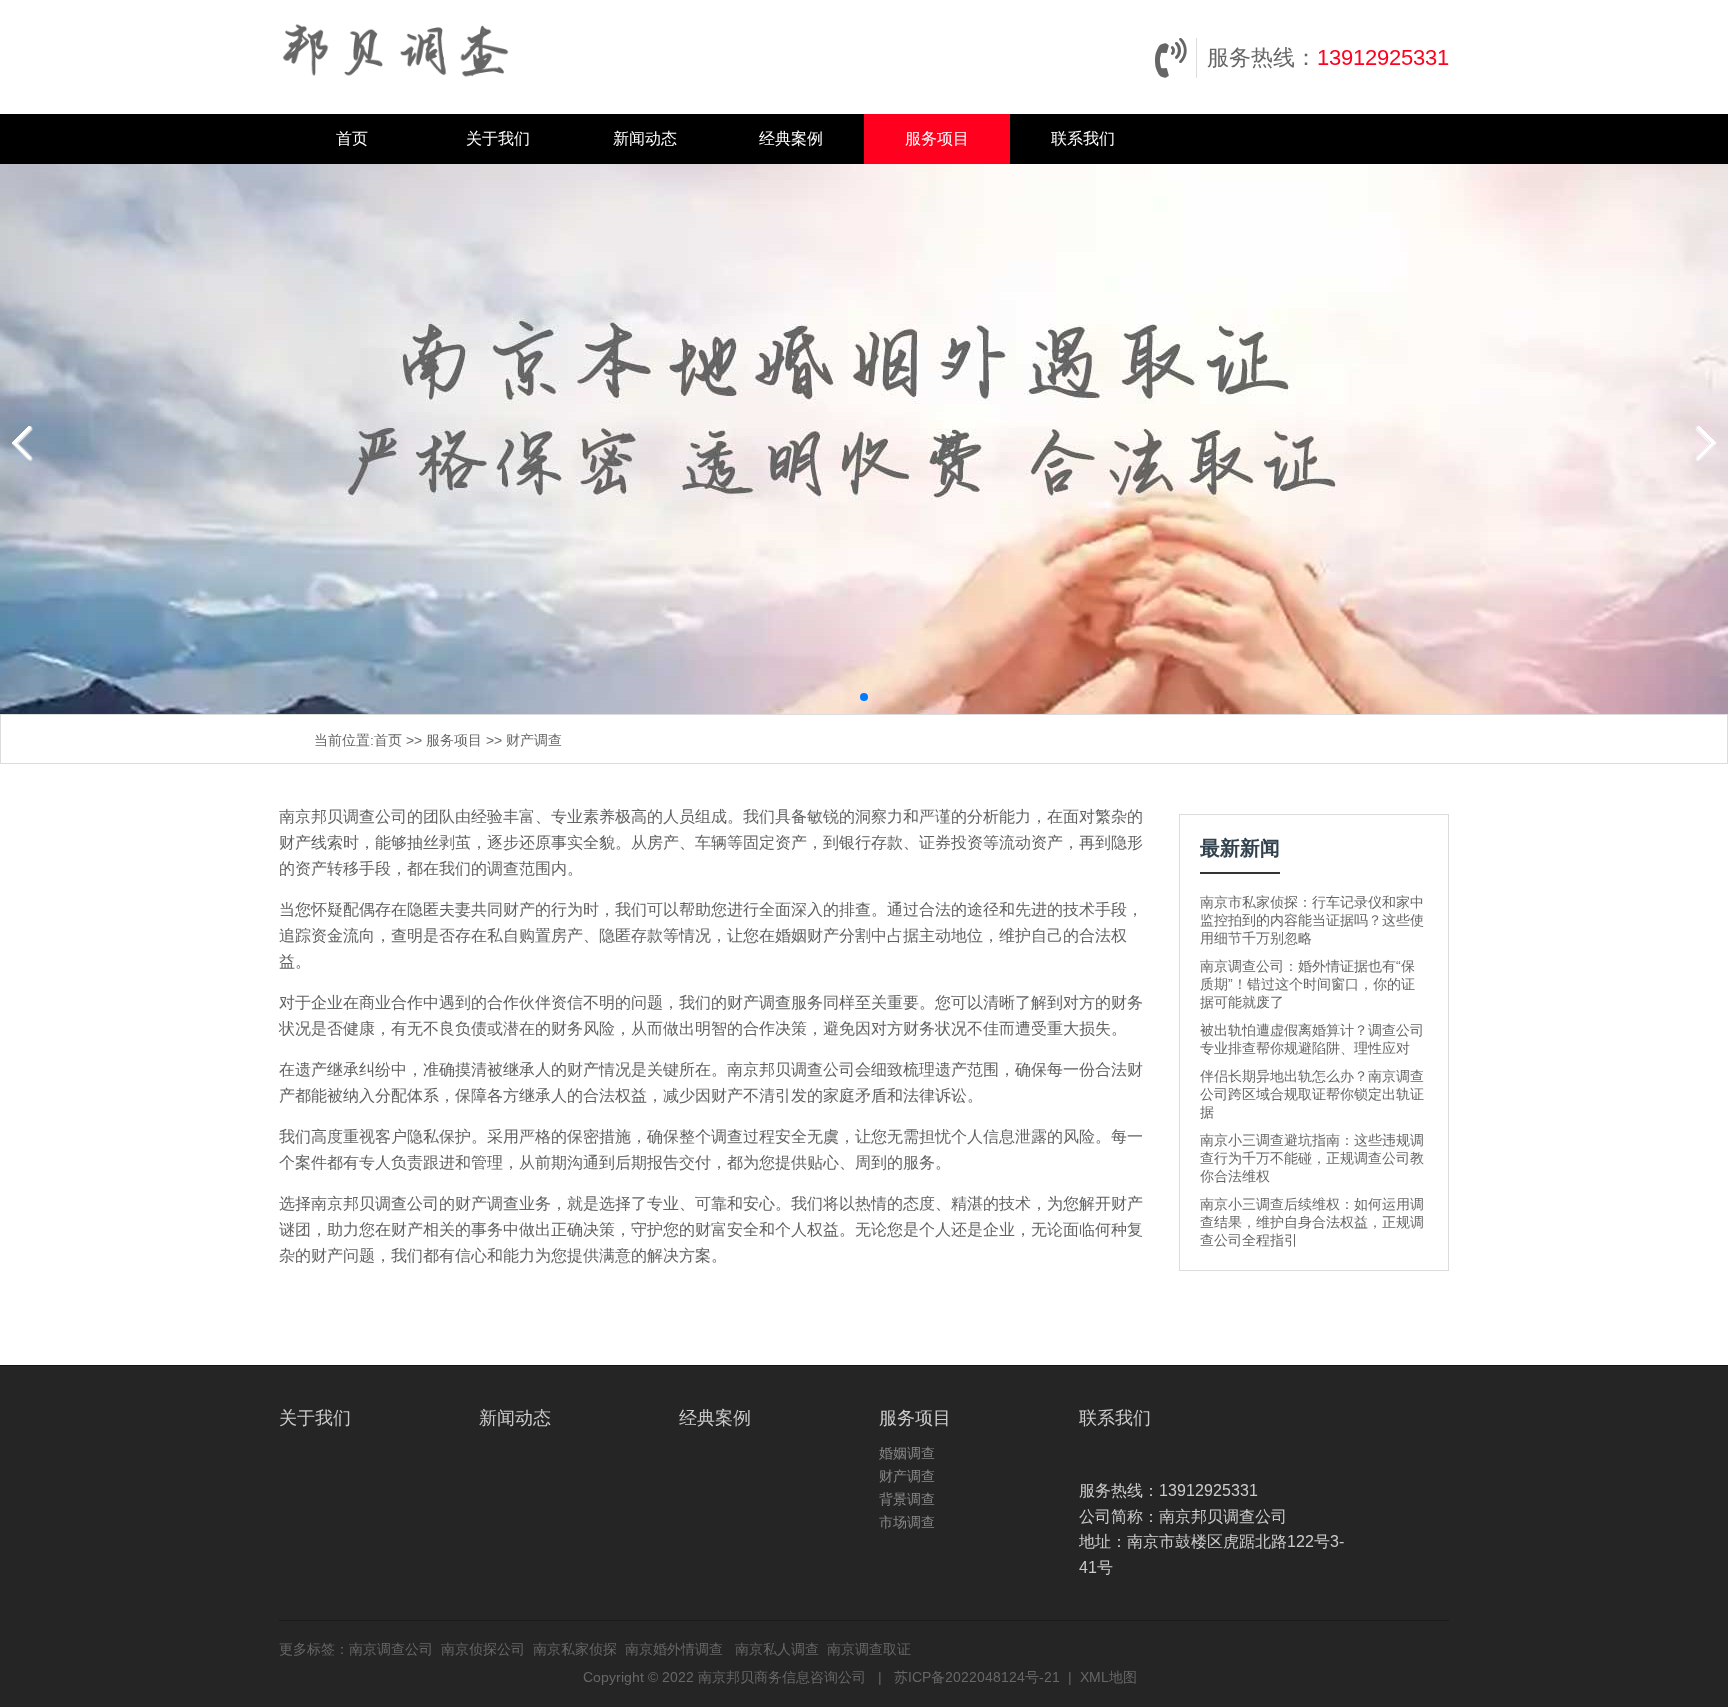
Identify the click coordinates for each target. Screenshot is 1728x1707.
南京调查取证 (869, 1649)
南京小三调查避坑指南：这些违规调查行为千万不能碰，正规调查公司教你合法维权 (1312, 1158)
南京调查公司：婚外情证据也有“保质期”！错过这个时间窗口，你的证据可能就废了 (1307, 984)
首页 (352, 138)
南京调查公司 (391, 1649)
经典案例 (791, 138)
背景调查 (907, 1499)
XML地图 (1108, 1677)
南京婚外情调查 (674, 1649)
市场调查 (907, 1522)
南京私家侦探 (575, 1649)
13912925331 (1383, 57)
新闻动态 (645, 138)
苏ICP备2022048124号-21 (977, 1677)
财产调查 (534, 740)
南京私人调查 (777, 1649)
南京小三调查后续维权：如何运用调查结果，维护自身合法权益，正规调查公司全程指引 (1312, 1222)
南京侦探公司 (483, 1649)
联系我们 (1083, 138)
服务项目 (937, 138)
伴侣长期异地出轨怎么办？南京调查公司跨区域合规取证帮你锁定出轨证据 (1312, 1094)
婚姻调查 (907, 1453)
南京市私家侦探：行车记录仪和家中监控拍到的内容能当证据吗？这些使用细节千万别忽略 (1312, 920)
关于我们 (498, 138)
